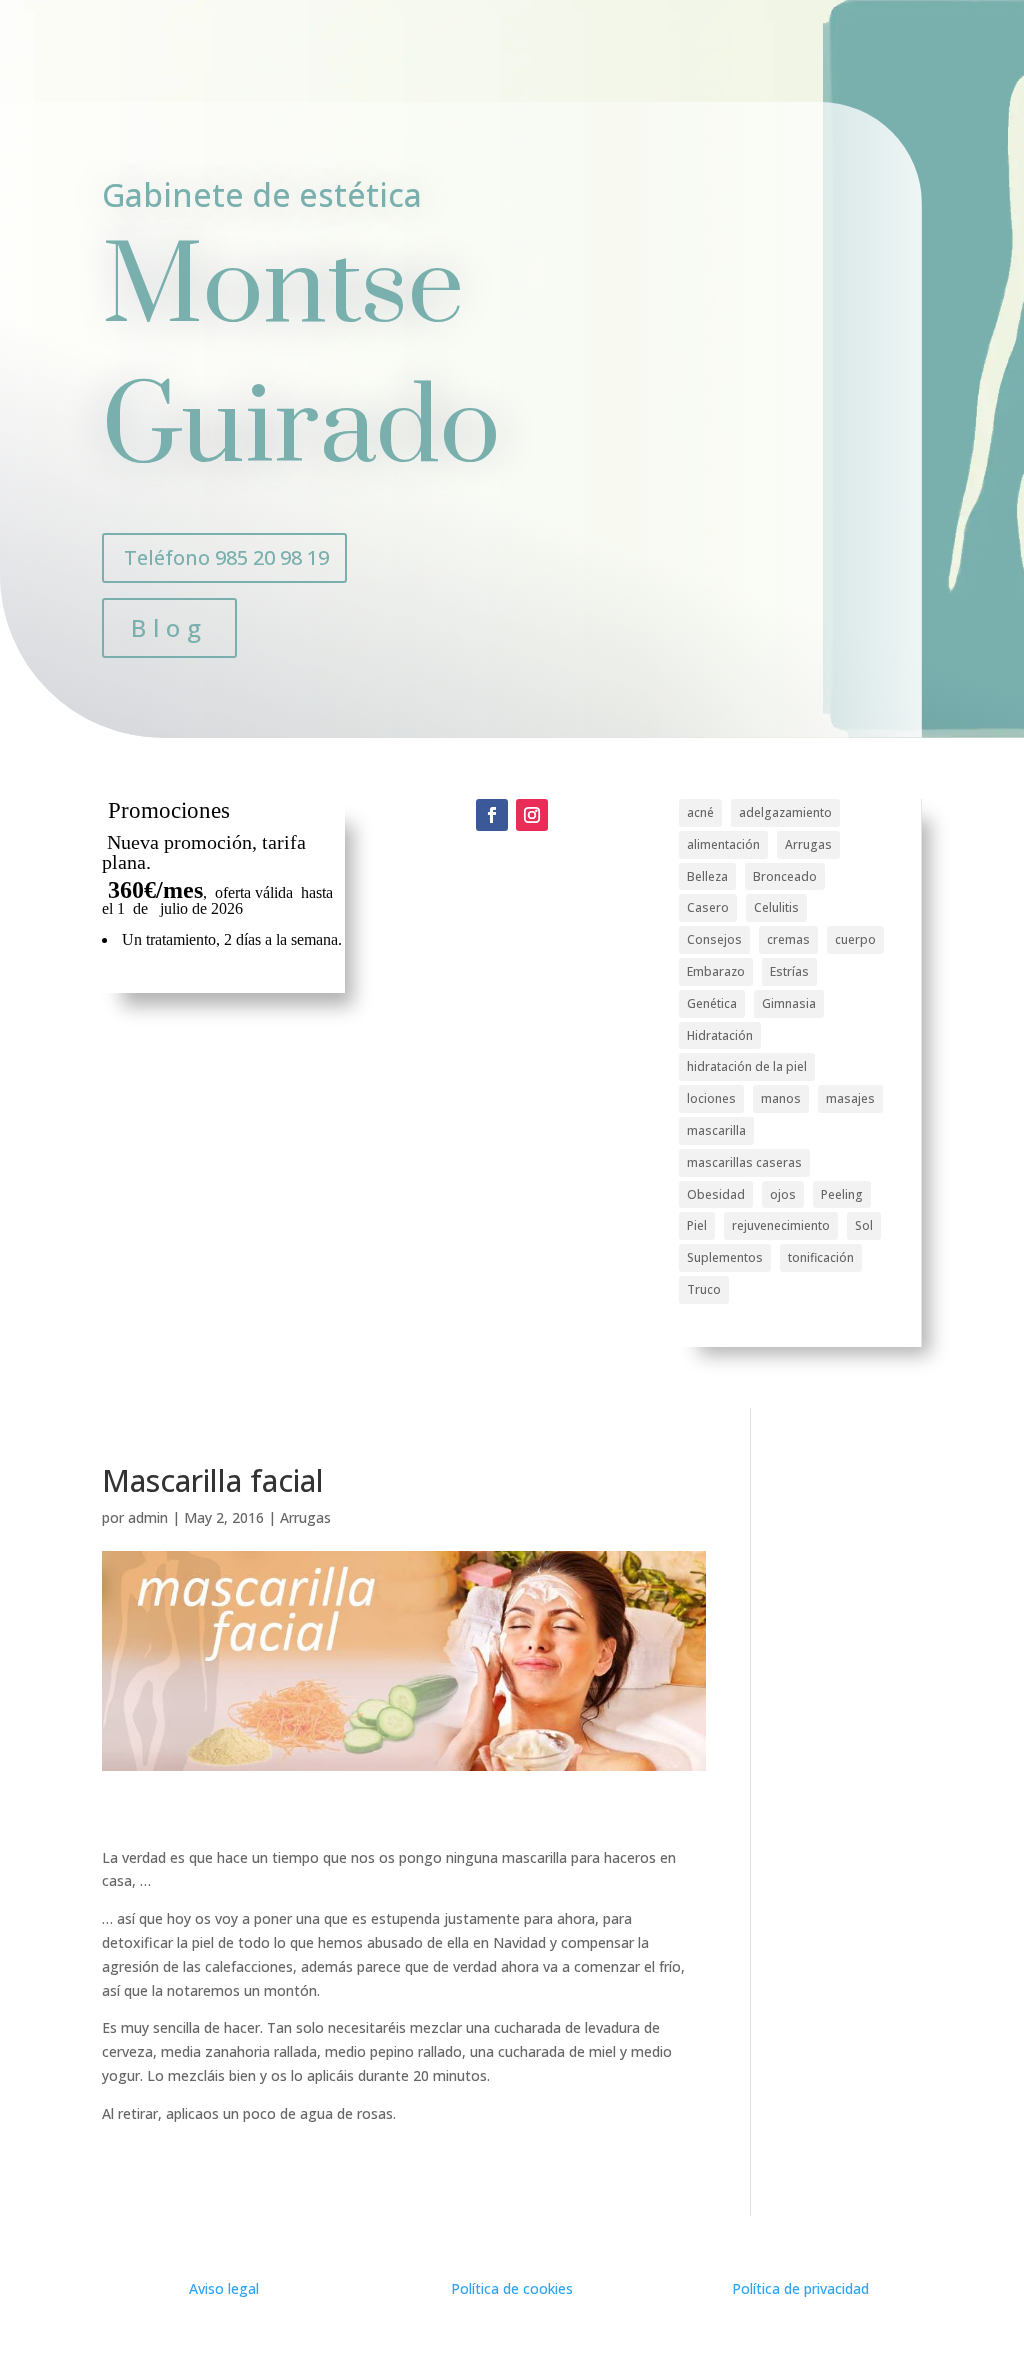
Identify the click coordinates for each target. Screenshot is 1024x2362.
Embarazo (716, 971)
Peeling (842, 1194)
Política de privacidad (800, 2288)
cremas (788, 939)
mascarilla (716, 1130)
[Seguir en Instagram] (532, 815)
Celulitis (776, 907)
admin (148, 1517)
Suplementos (725, 1257)
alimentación (723, 844)
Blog (169, 627)
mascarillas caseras (744, 1162)
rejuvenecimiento (781, 1225)
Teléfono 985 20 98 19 (226, 557)
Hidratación (720, 1035)
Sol (864, 1225)
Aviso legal (224, 2288)
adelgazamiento (785, 812)
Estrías (789, 971)
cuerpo (855, 939)
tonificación (821, 1257)
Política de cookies (512, 2288)
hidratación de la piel (747, 1066)
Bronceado (785, 876)
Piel (697, 1225)
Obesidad (716, 1194)
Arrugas (808, 844)
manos (781, 1098)
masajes (850, 1098)
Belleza (707, 876)
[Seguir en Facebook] (492, 815)
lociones (711, 1098)
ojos (783, 1194)
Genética (712, 1003)
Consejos (714, 939)
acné (700, 812)
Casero (708, 907)
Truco (704, 1289)
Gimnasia (789, 1003)
